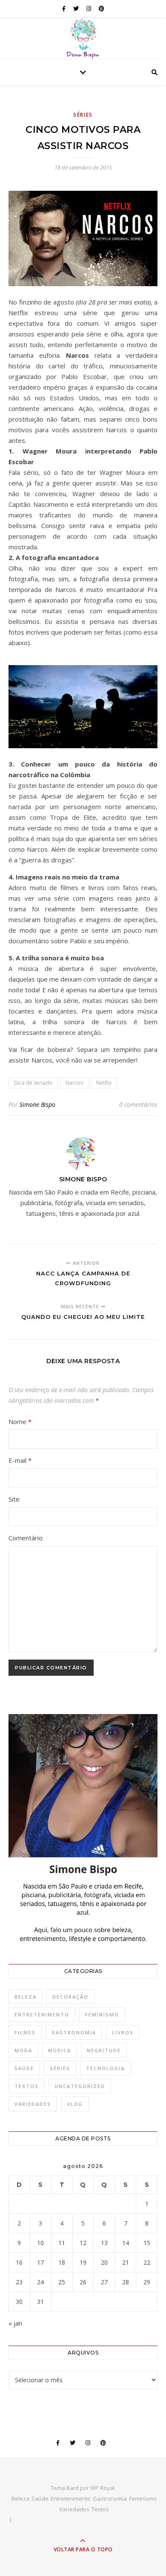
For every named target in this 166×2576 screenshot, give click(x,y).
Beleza (26, 1997)
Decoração (70, 1997)
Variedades (33, 2104)
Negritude (104, 2050)
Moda (23, 2050)
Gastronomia (74, 2032)
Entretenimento (42, 2015)
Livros (123, 2032)
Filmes (25, 2032)
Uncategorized (80, 2086)
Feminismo (102, 2015)
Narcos (74, 1083)
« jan (15, 2323)
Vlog (75, 2104)
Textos (27, 2086)
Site (14, 1499)
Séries (83, 115)
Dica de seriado (33, 1083)
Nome (20, 1422)
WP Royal (102, 2488)
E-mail (20, 1460)
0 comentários (138, 1104)
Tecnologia (105, 2068)
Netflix (104, 1083)
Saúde (24, 2068)
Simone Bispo (37, 1104)
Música (60, 2050)
